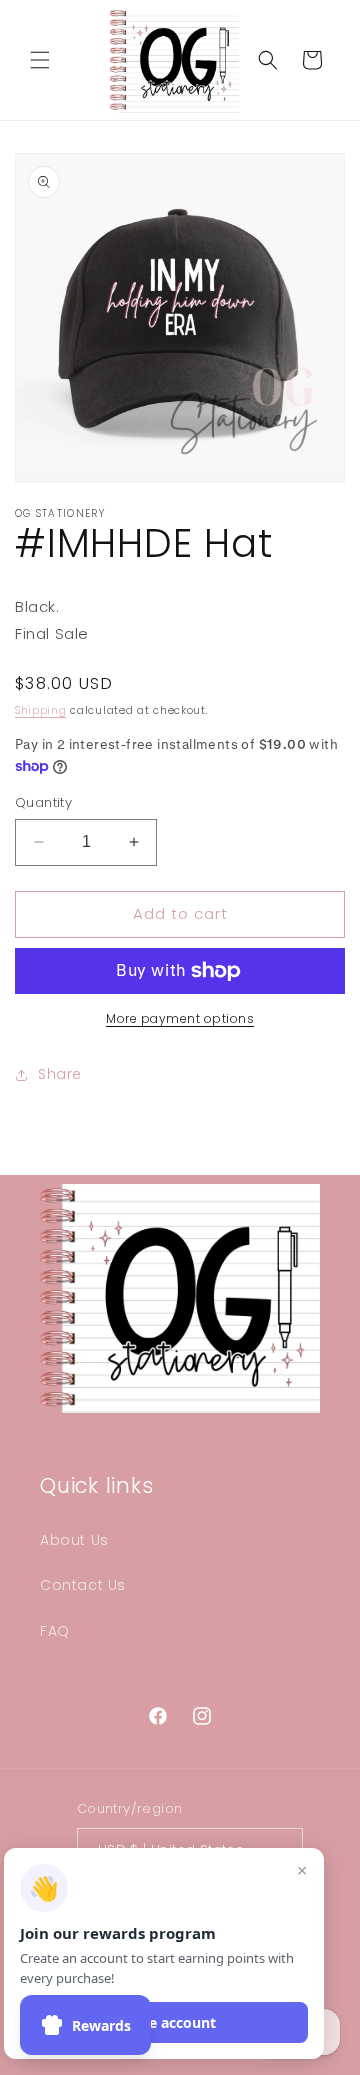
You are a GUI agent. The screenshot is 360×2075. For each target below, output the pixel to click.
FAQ (55, 1631)
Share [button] (60, 1074)
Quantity (43, 802)
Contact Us (83, 1585)
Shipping (41, 710)
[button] (40, 60)
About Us (74, 1540)
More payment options (180, 1018)
